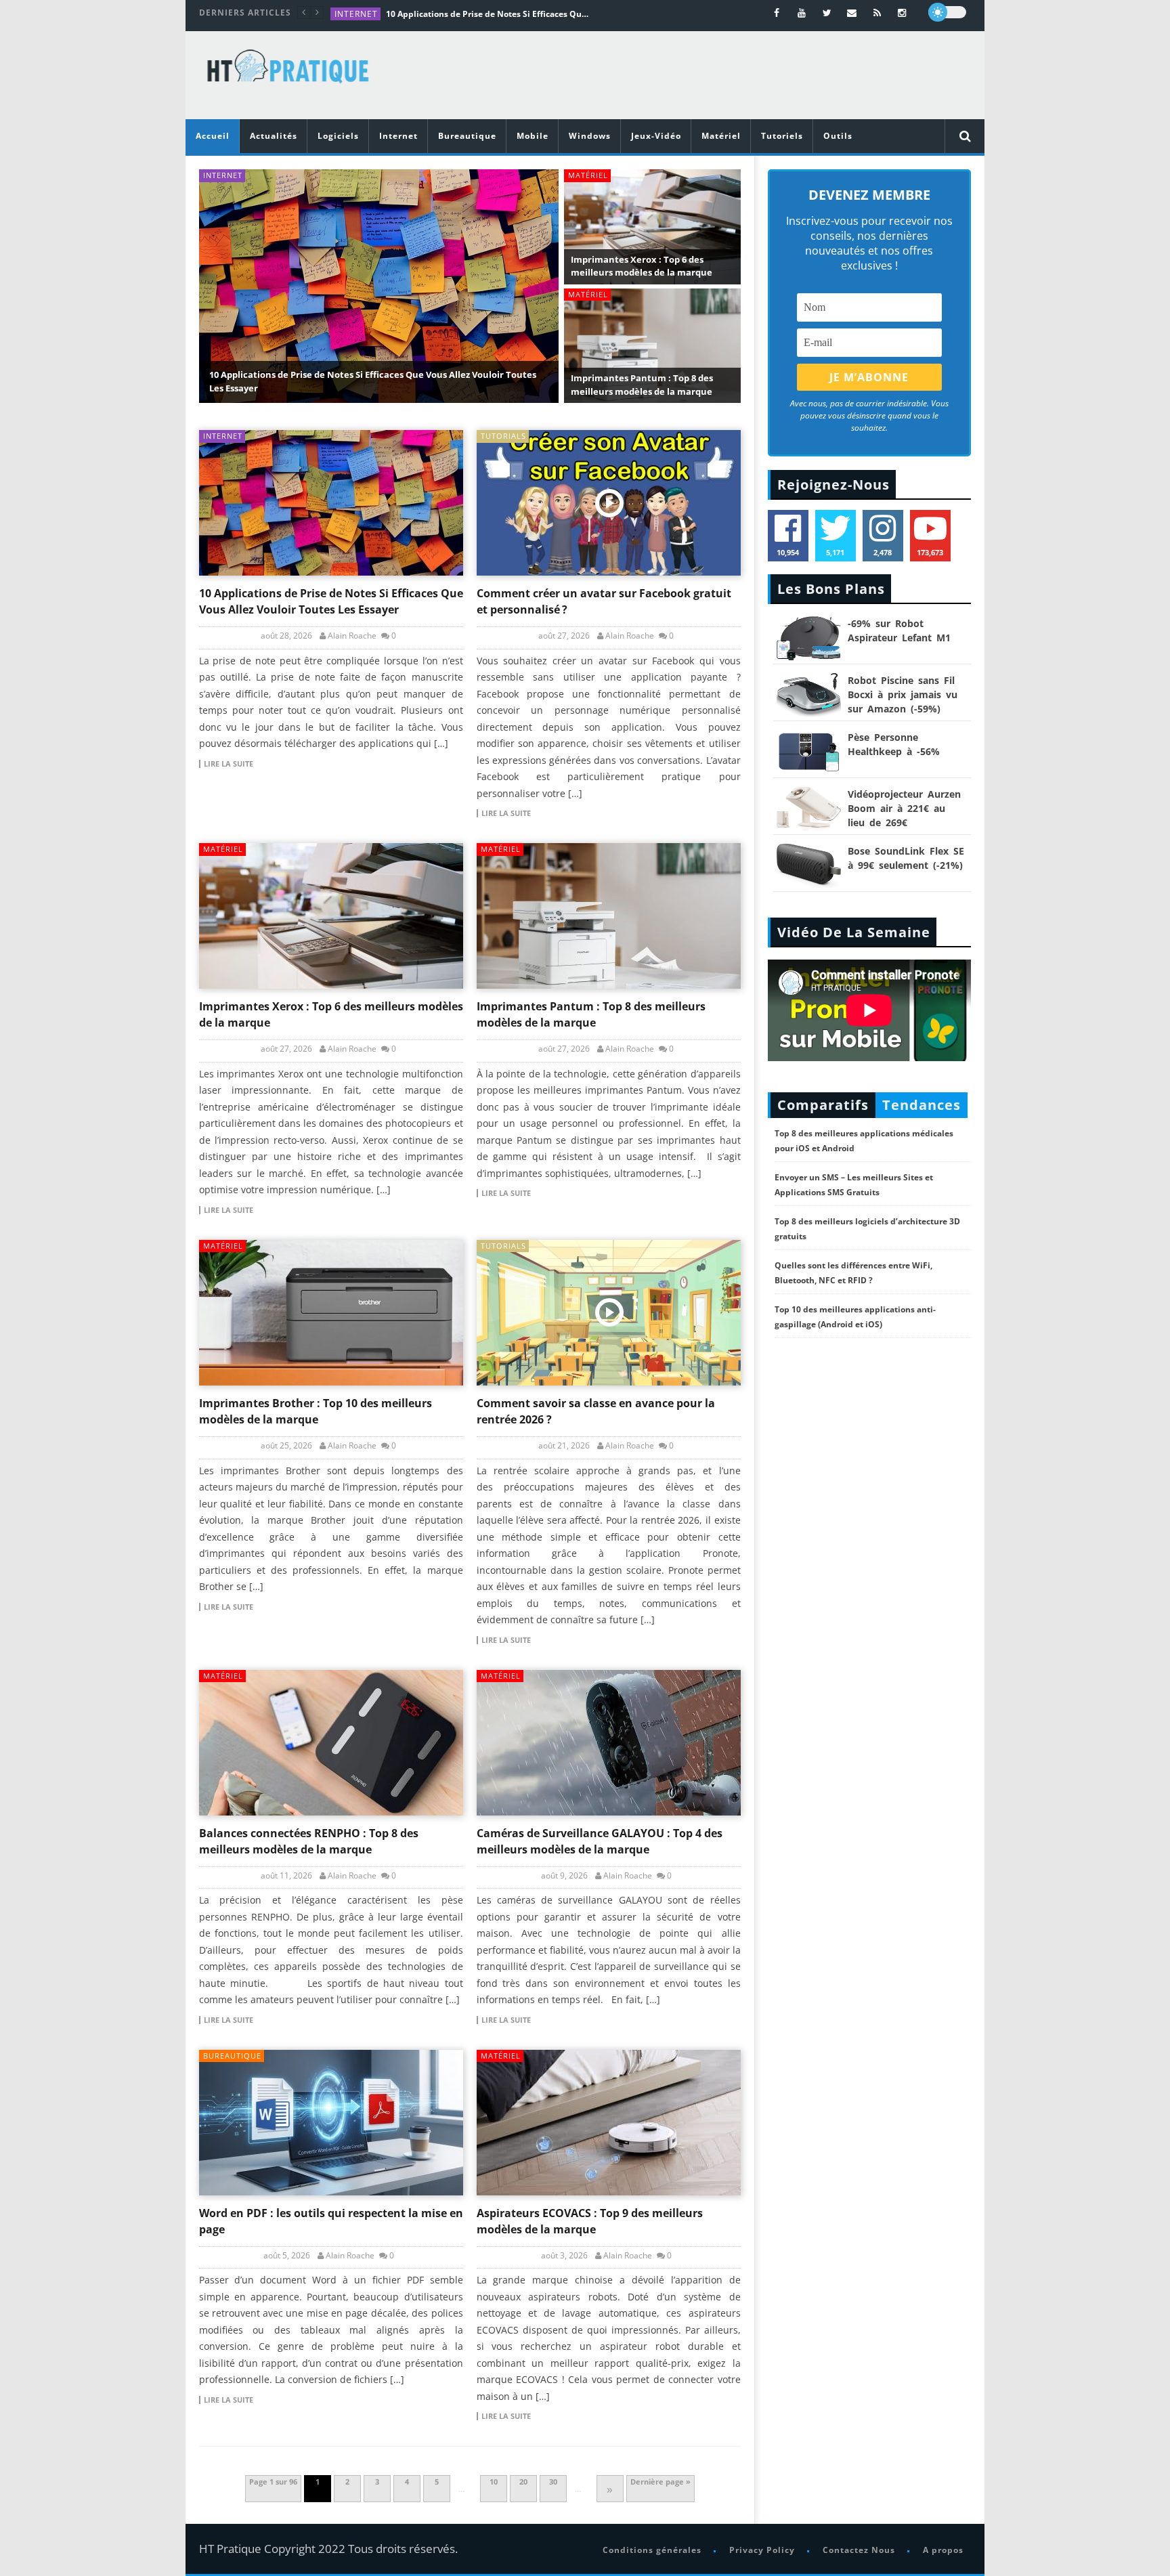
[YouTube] (802, 13)
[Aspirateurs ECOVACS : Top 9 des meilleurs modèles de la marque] (609, 2123)
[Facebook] (777, 13)
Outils (838, 136)
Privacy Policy (762, 2550)
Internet (356, 14)
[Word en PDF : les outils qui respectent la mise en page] (331, 2123)
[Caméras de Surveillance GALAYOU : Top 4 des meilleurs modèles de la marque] (609, 1743)
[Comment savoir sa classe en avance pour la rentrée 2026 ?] (609, 1313)
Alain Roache (352, 636)
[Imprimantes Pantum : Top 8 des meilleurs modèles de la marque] (609, 916)
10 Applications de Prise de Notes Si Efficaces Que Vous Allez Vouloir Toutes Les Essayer (487, 14)
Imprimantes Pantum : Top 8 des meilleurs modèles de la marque (642, 385)
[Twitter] (827, 13)
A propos (943, 2550)
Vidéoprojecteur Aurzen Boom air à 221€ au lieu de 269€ (904, 808)
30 (553, 2482)
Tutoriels (782, 136)
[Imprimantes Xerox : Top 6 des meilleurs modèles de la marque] (331, 916)
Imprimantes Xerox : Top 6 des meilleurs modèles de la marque (642, 266)
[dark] (947, 12)
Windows (590, 136)
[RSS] (877, 13)
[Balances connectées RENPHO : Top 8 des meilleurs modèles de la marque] (331, 1743)
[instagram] (902, 13)
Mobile (533, 136)
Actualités (274, 136)
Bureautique (467, 136)
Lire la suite (229, 764)
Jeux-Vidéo (656, 136)
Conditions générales (652, 2550)
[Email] (852, 13)
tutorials (503, 436)
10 (494, 2482)
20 (523, 2482)
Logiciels (338, 136)
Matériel (721, 136)
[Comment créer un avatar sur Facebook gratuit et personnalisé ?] (609, 503)
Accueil (213, 136)
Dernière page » (660, 2482)
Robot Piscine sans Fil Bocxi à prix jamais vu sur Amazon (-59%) (903, 694)
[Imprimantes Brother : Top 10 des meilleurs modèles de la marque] (331, 1313)
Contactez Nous (859, 2550)
